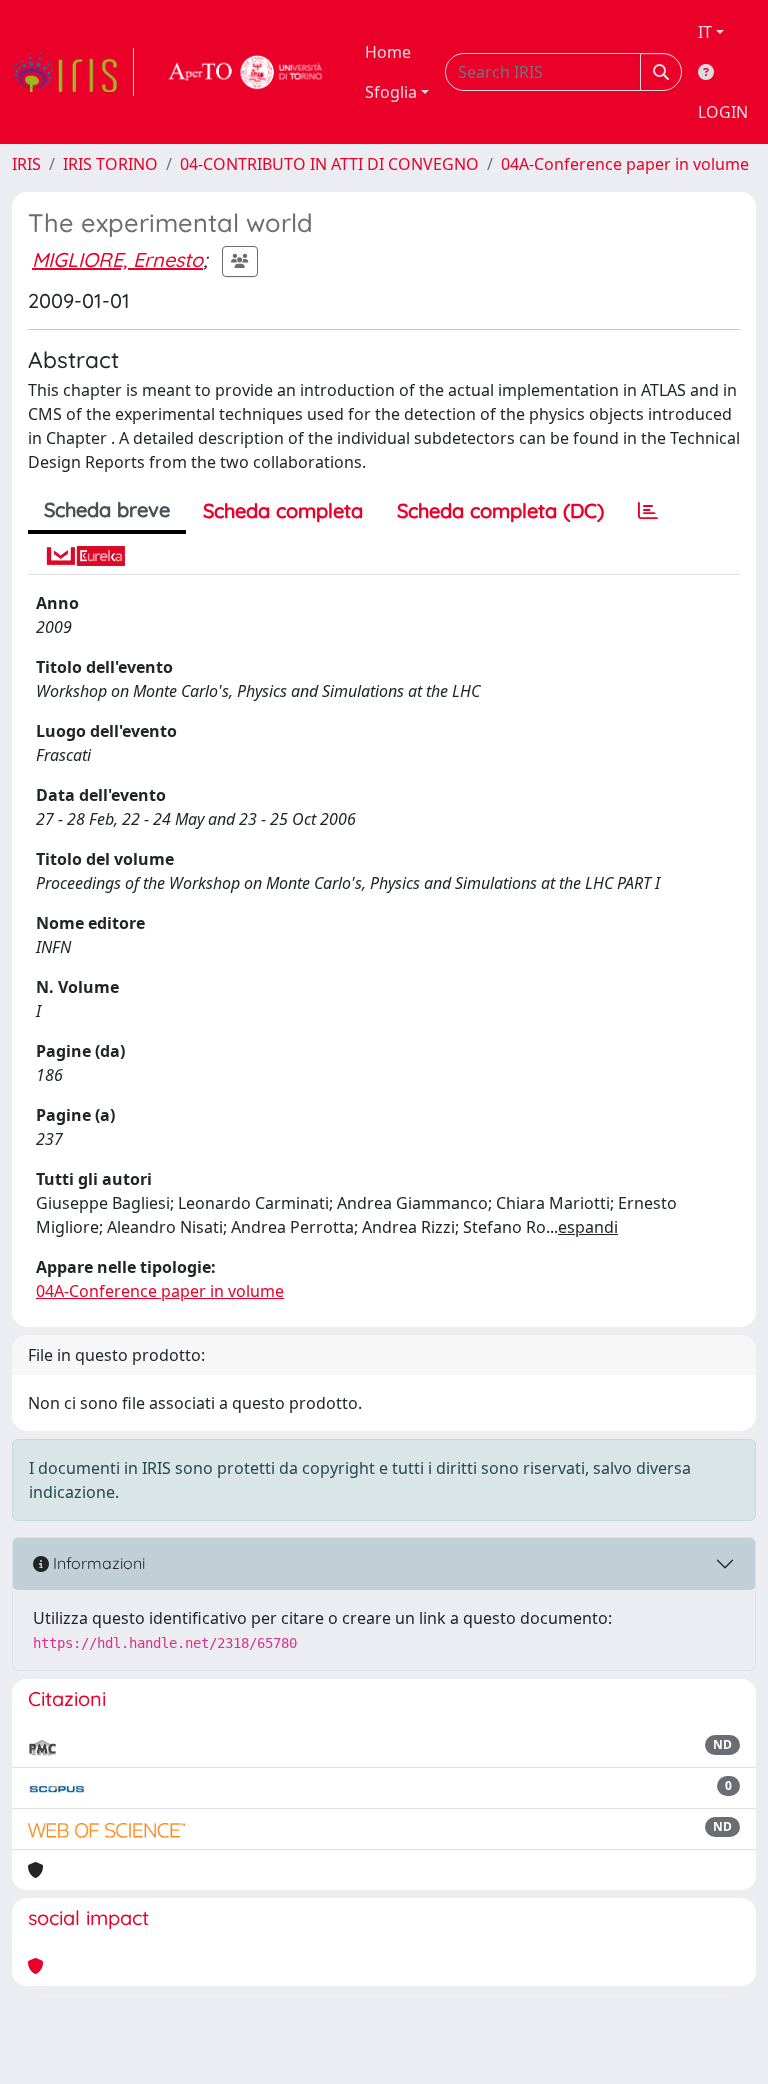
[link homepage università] (246, 72)
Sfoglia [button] (391, 92)
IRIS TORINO (110, 164)
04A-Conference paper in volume (625, 164)
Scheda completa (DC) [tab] (500, 510)
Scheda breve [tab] (107, 509)
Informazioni (97, 1563)
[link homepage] (73, 72)
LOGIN (723, 112)
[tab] (648, 511)
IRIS (26, 164)
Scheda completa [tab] (283, 510)
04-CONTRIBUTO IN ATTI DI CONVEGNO (329, 164)
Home (388, 52)
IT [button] (705, 32)
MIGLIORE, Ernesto (117, 259)
